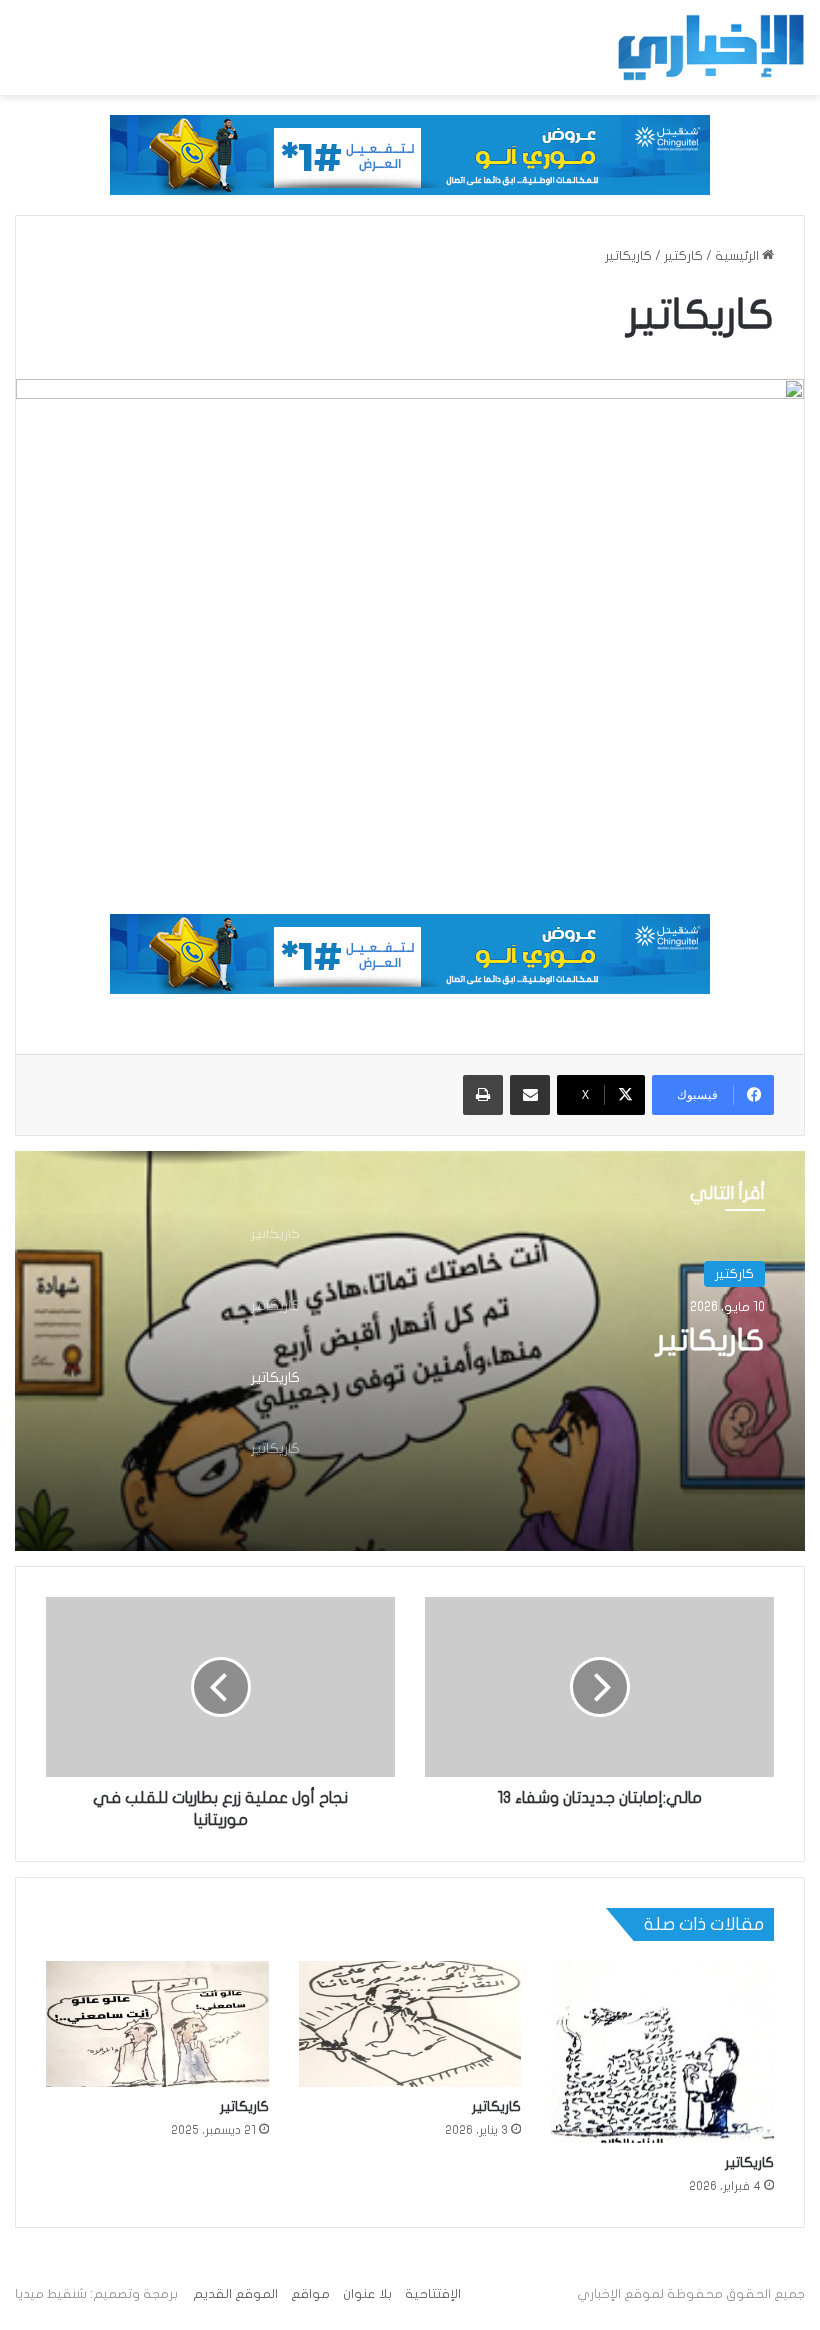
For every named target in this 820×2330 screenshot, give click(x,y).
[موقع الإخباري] (710, 47)
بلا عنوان (367, 2294)
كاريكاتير (710, 1340)
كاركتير (683, 256)
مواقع (310, 2294)
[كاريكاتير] (662, 2051)
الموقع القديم (235, 2294)
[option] (410, 1351)
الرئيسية (738, 256)
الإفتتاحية (433, 2294)
